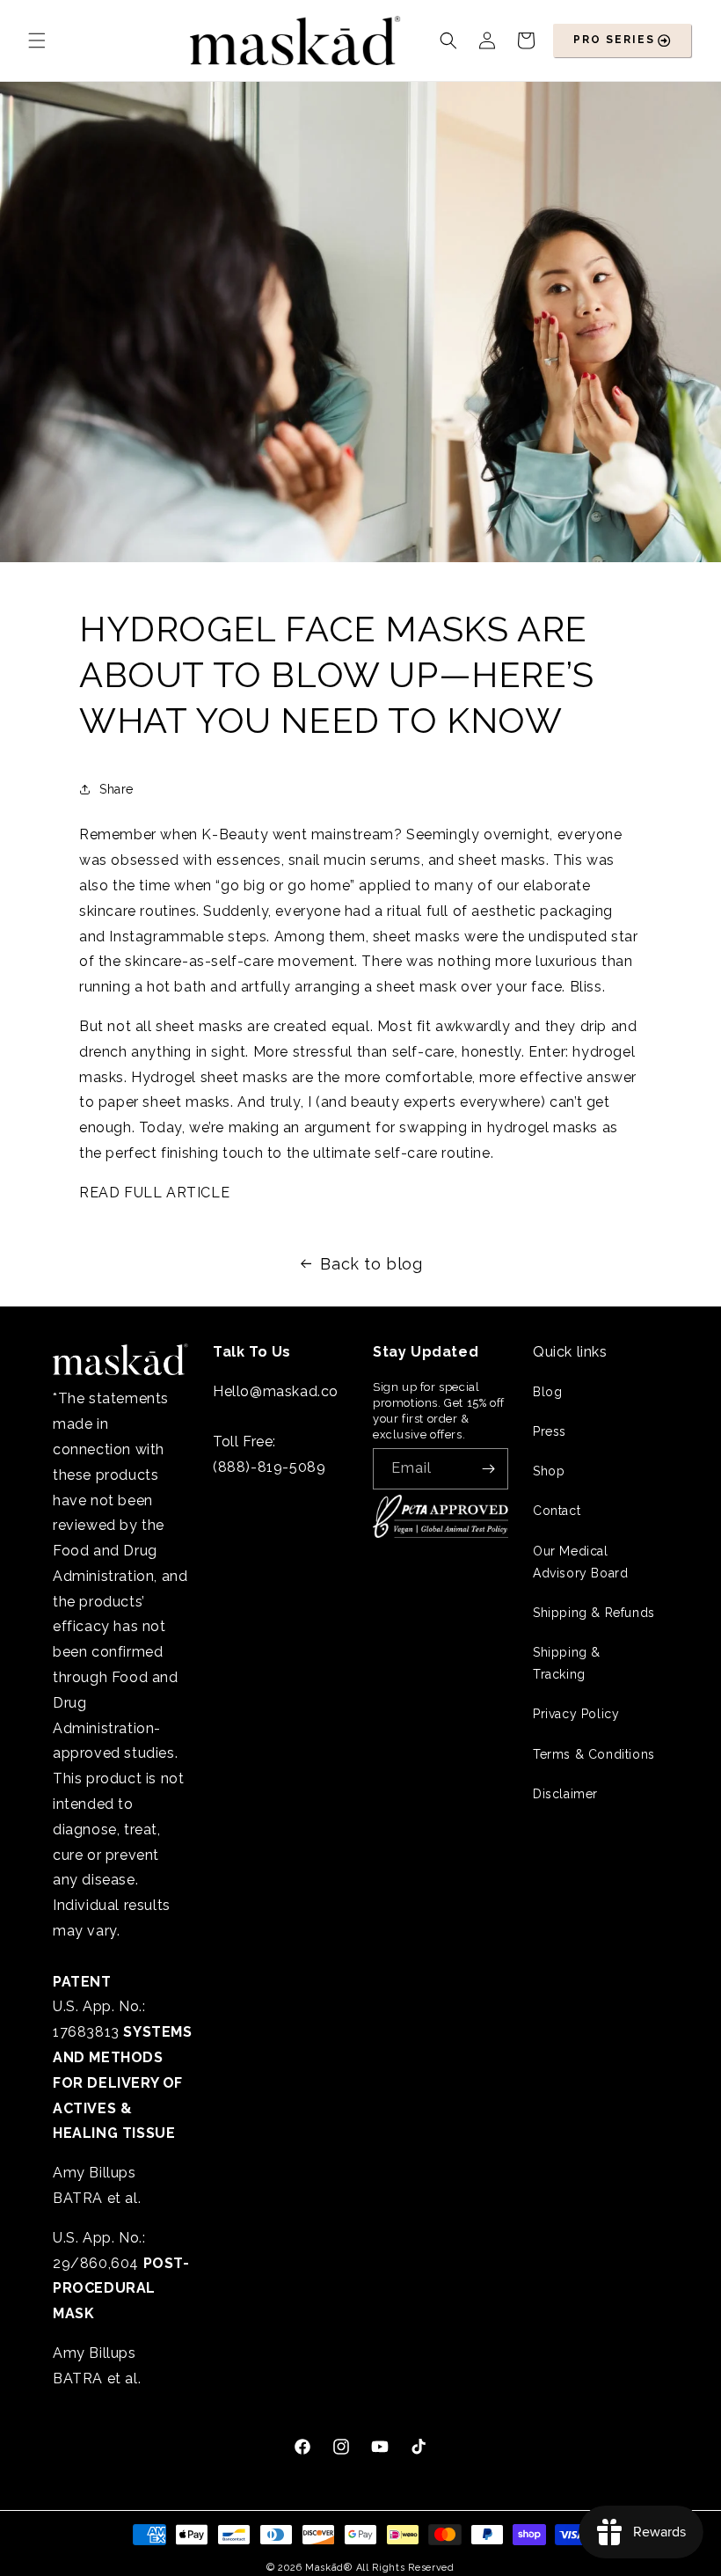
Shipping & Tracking (567, 1663)
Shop (549, 1471)
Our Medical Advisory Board (580, 1562)
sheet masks (502, 860)
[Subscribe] (488, 1469)
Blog (547, 1392)
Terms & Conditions (594, 1754)
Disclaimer (565, 1794)
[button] (37, 40)
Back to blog (371, 1264)
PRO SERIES (614, 40)
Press (550, 1431)
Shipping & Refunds (594, 1613)
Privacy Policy (576, 1714)
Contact (557, 1511)
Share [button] (117, 789)
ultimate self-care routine (402, 1153)
